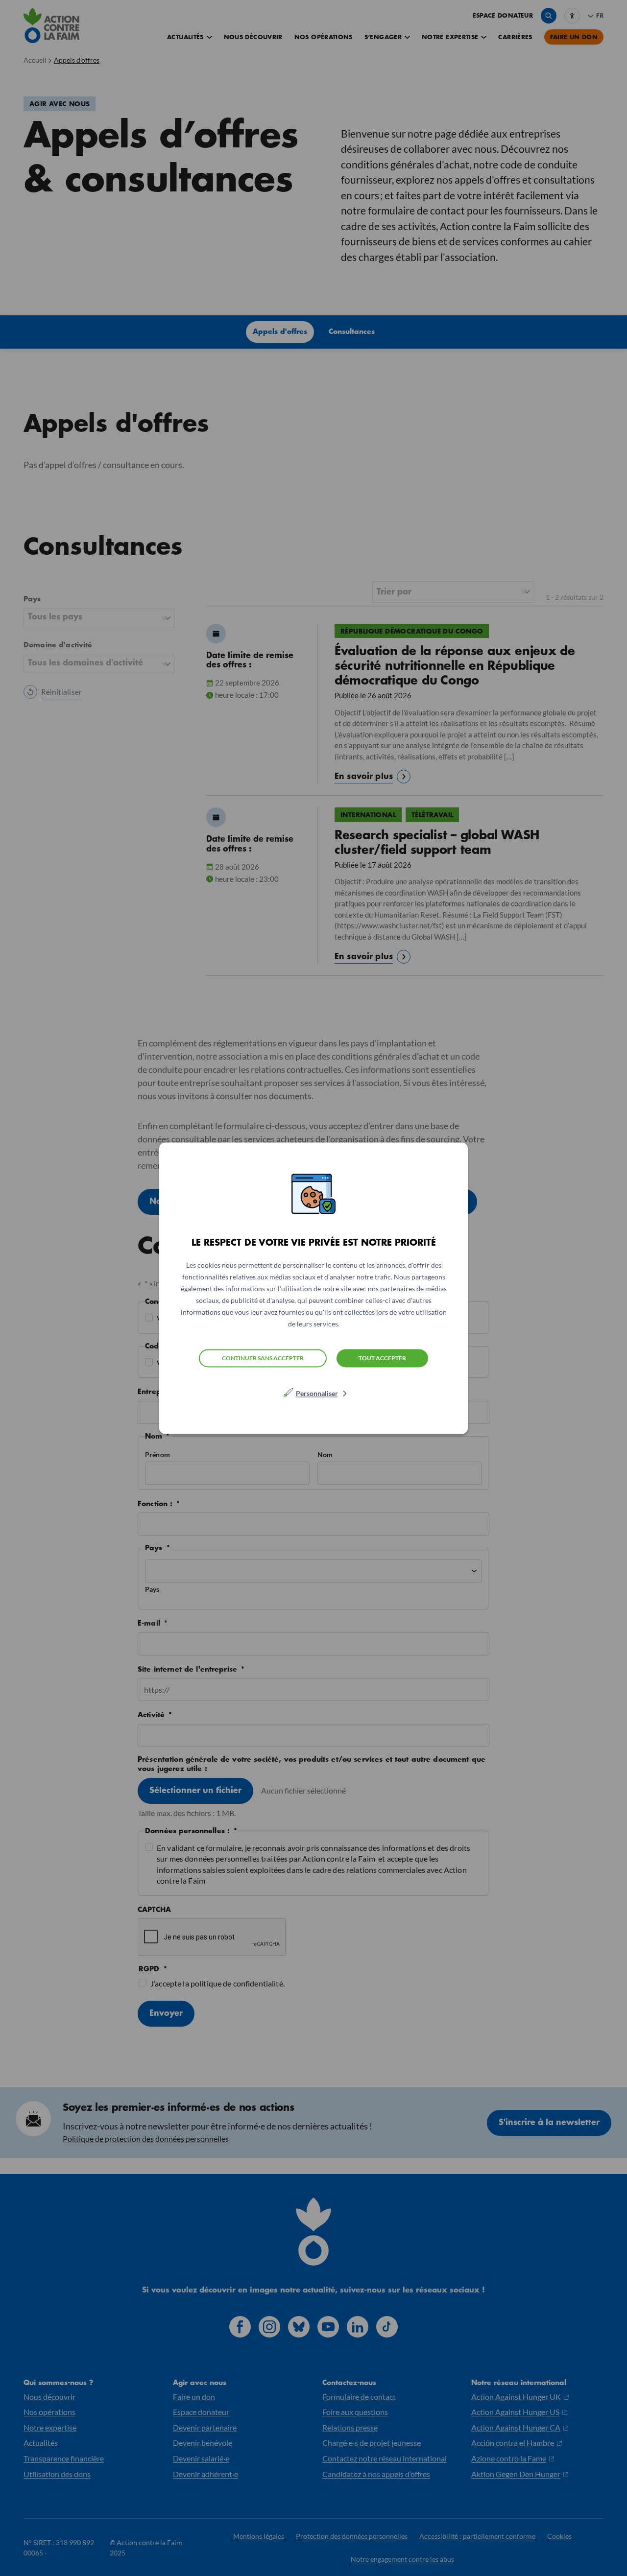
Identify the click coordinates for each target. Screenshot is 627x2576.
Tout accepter (382, 1358)
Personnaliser (317, 1393)
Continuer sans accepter (263, 1358)
